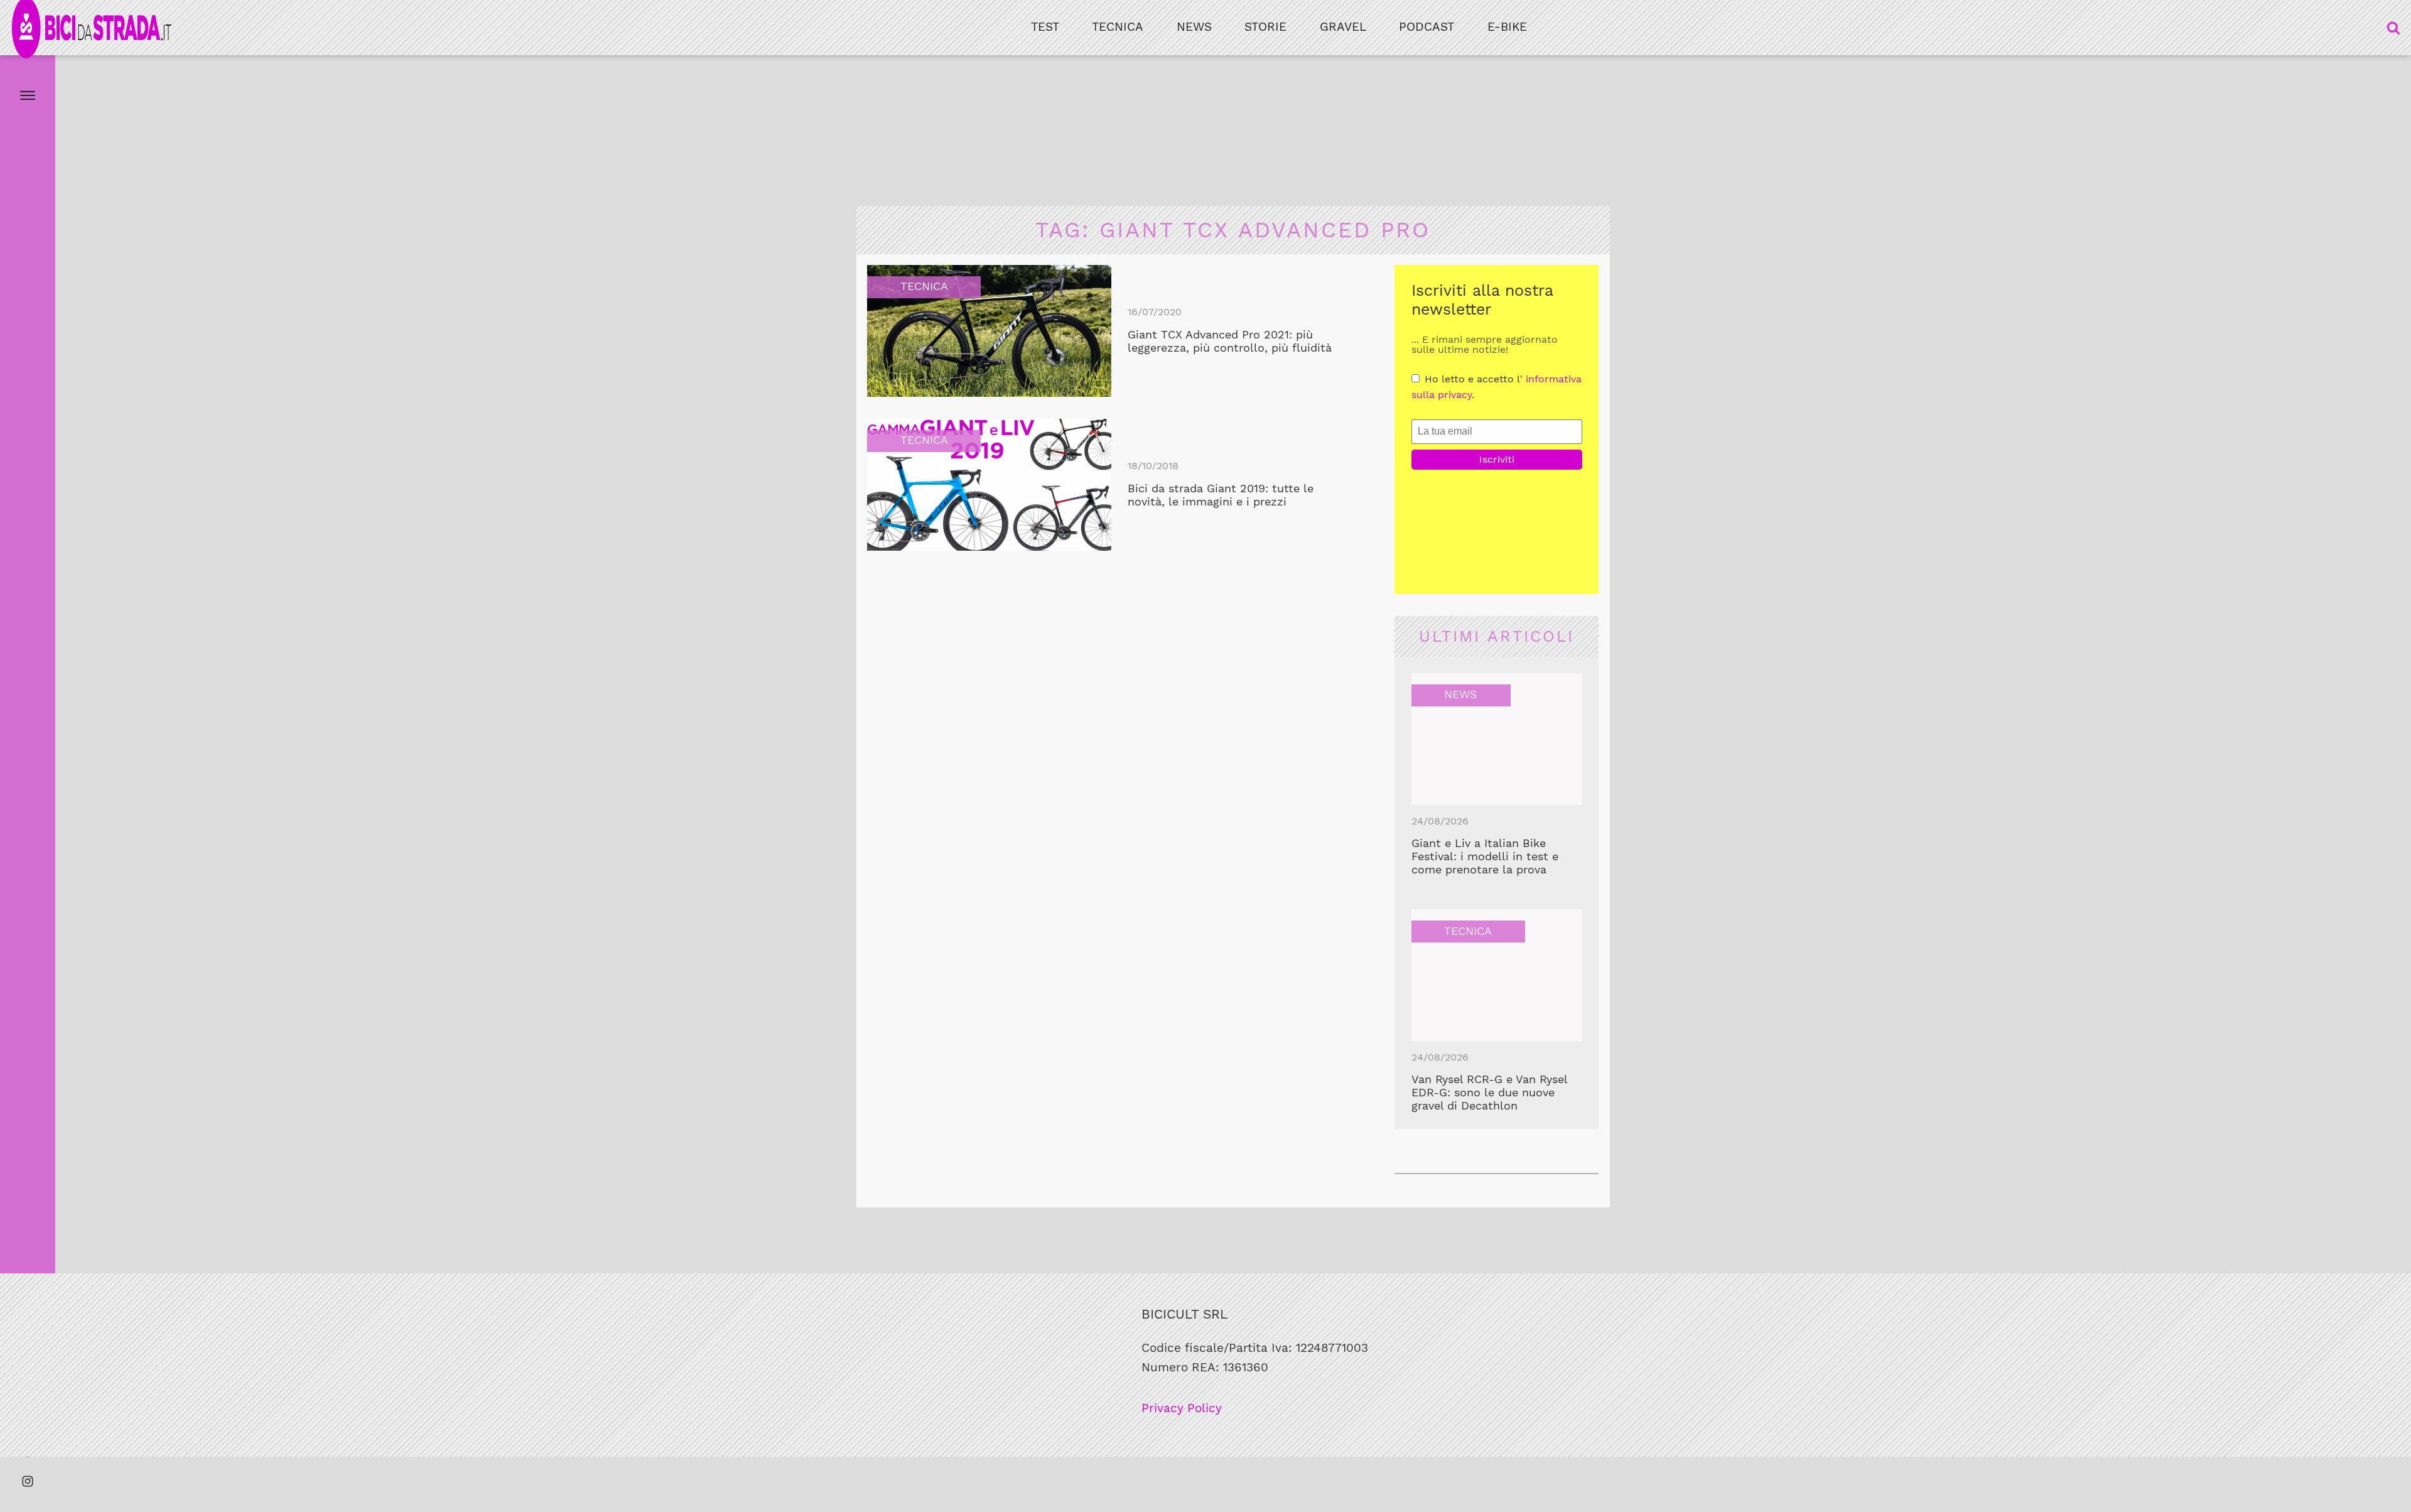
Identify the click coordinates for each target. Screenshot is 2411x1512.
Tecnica (1118, 27)
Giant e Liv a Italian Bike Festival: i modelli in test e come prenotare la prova (1485, 856)
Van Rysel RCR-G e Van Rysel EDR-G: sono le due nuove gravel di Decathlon (1489, 1093)
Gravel (1343, 27)
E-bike (1507, 27)
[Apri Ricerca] (2393, 28)
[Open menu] (28, 95)
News (1194, 27)
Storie (1265, 27)
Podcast (1427, 27)
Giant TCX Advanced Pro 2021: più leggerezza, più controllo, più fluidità (1230, 341)
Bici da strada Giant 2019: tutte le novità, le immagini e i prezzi (1221, 495)
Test (1045, 27)
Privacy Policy (1182, 1408)
